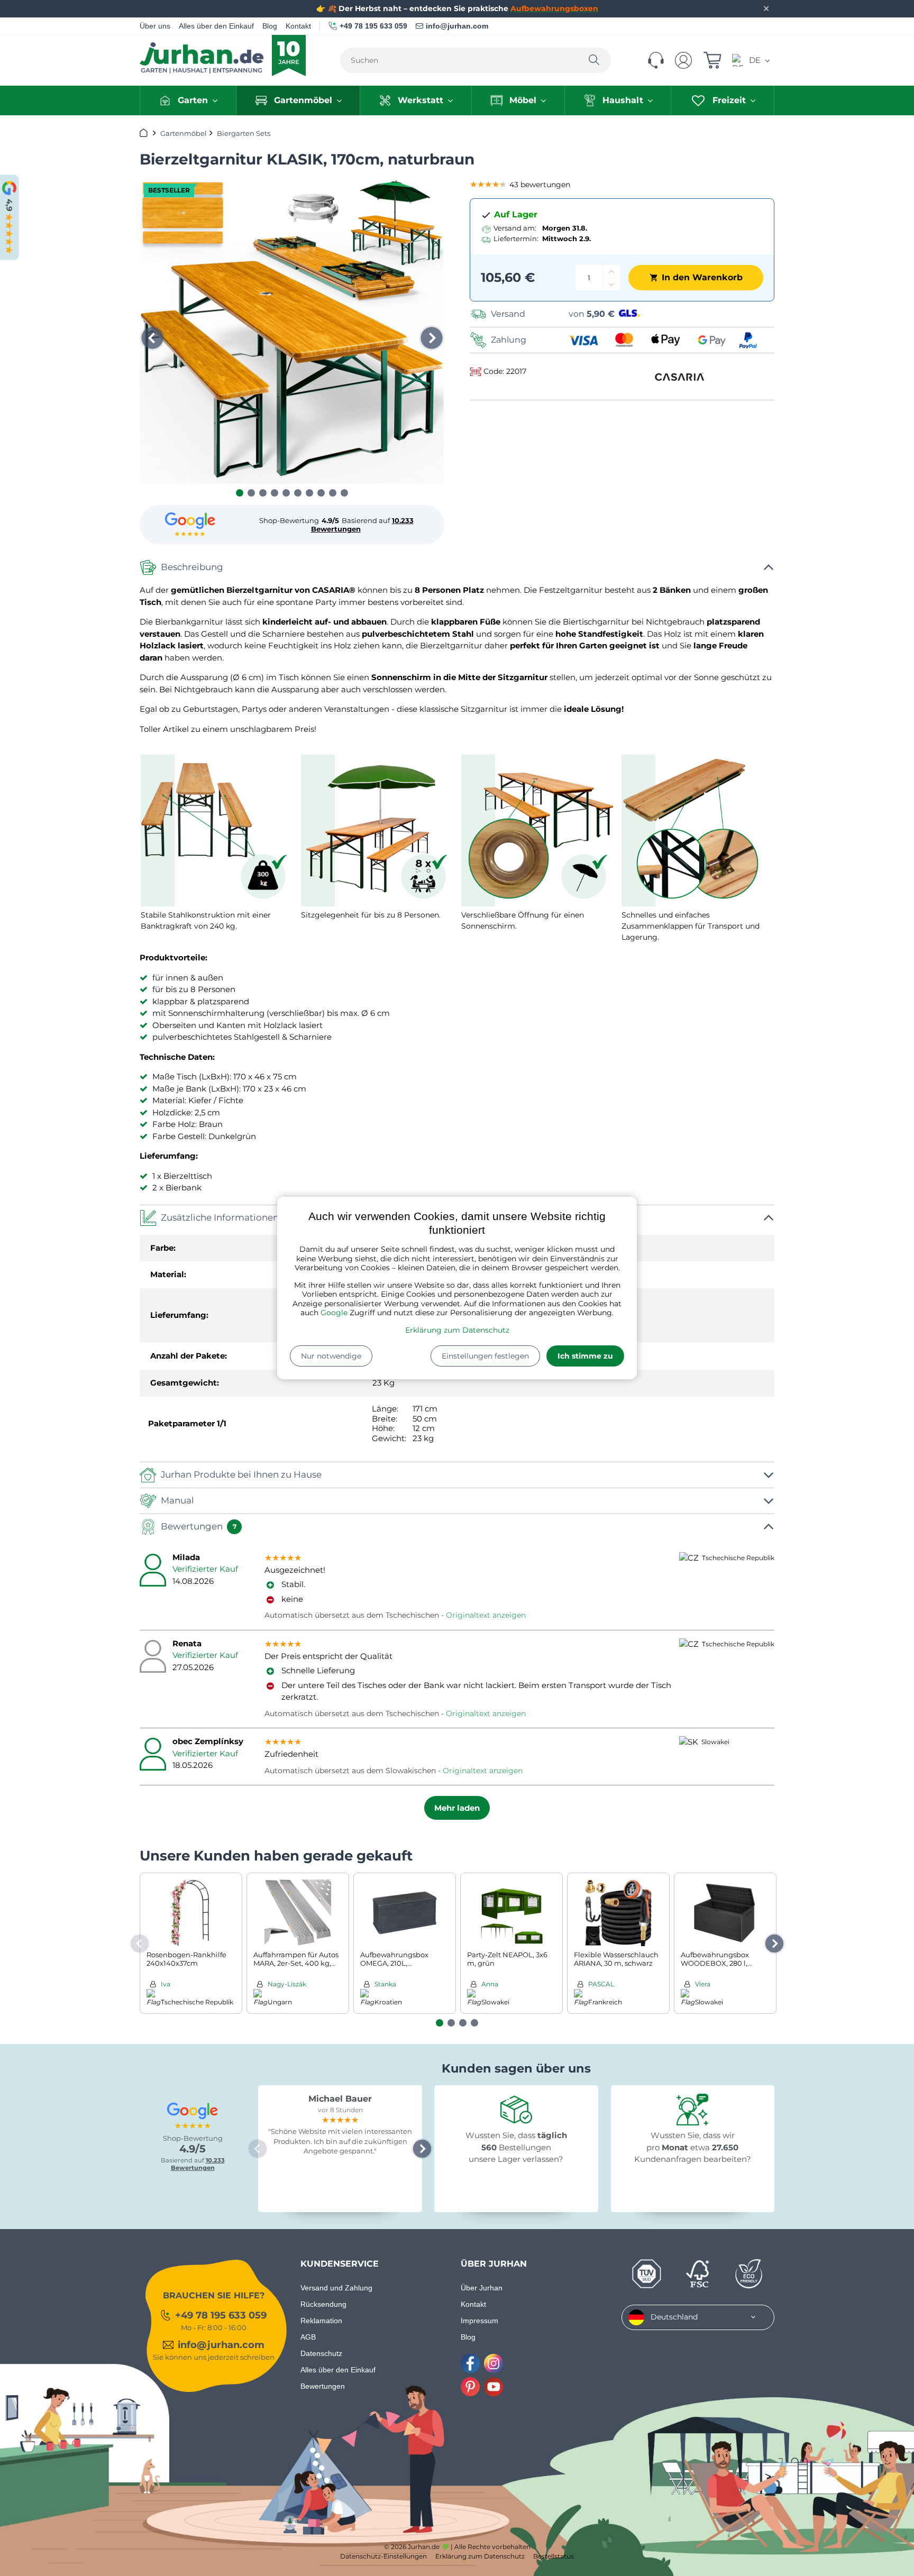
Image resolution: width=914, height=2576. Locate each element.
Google (334, 1313)
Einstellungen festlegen (485, 1356)
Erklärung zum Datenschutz (457, 1330)
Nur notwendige (331, 1356)
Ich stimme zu (585, 1356)
